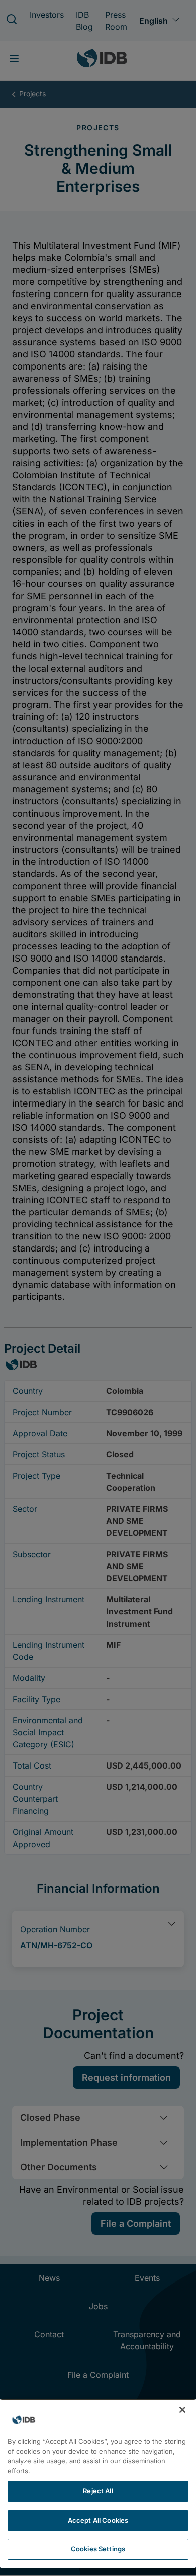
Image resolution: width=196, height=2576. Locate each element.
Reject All (98, 2491)
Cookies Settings (98, 2549)
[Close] (182, 2410)
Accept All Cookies (98, 2520)
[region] (98, 2483)
